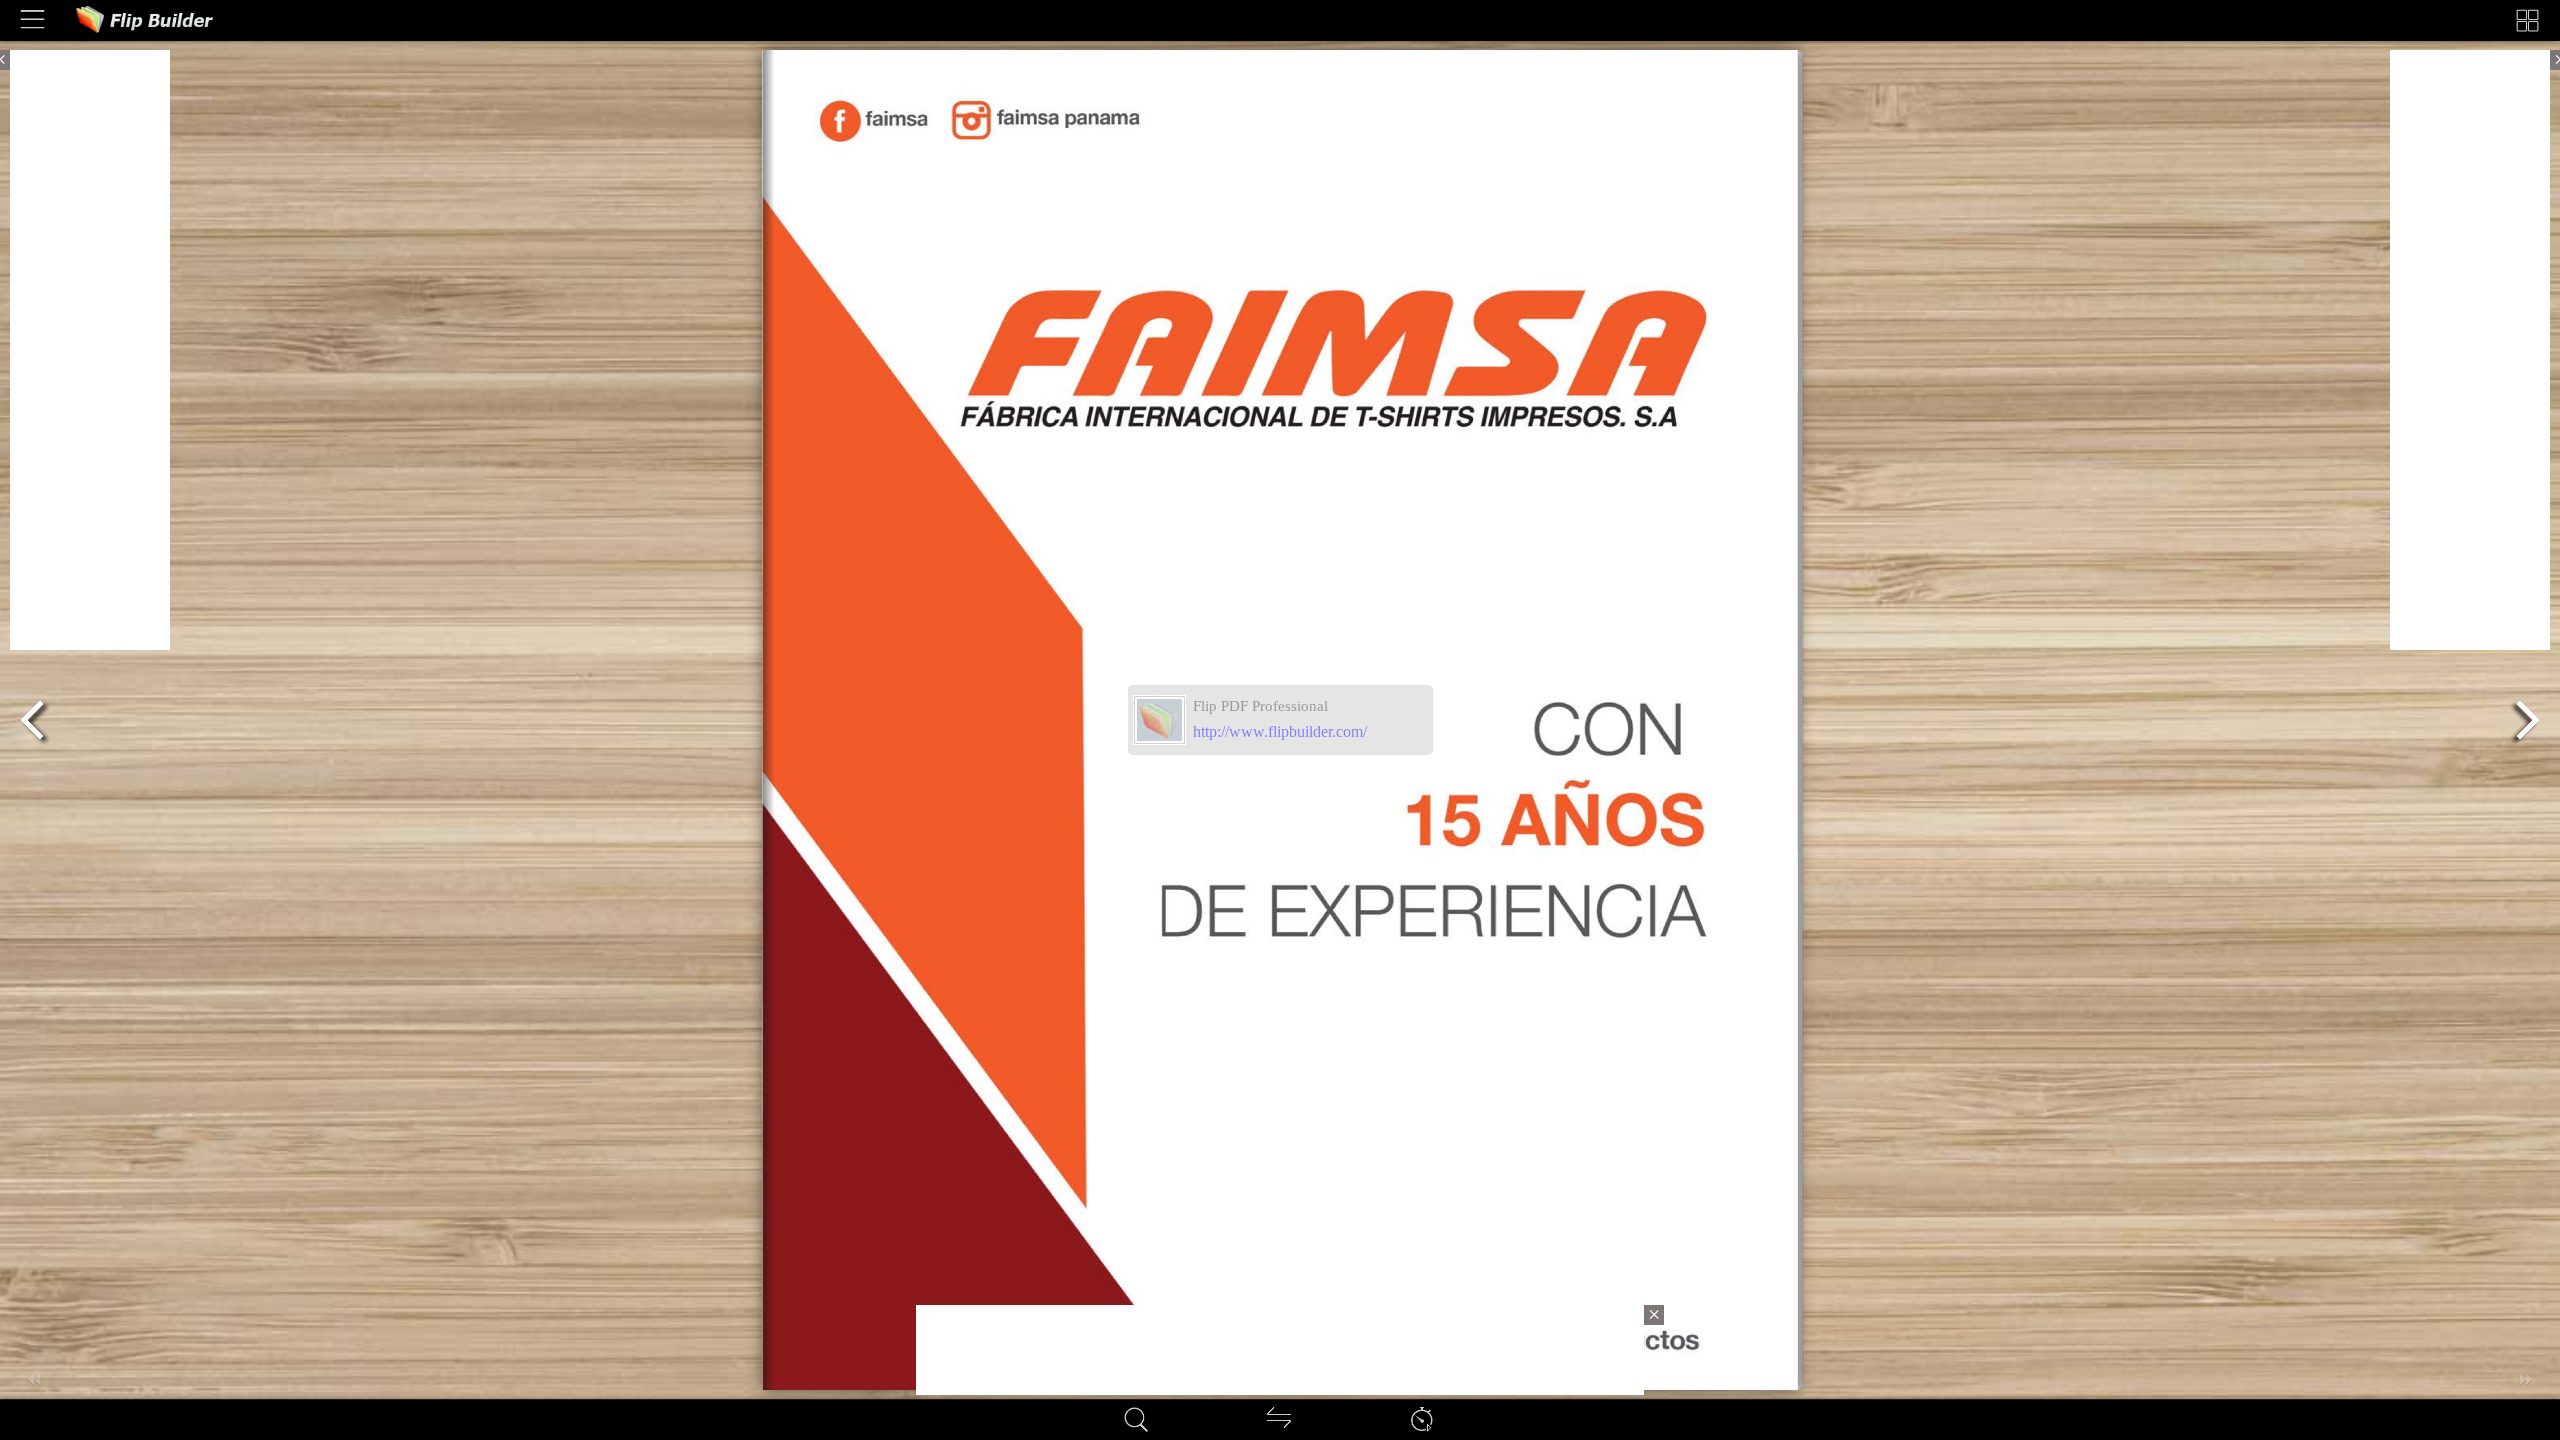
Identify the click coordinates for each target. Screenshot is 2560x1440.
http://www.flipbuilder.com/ (1280, 731)
